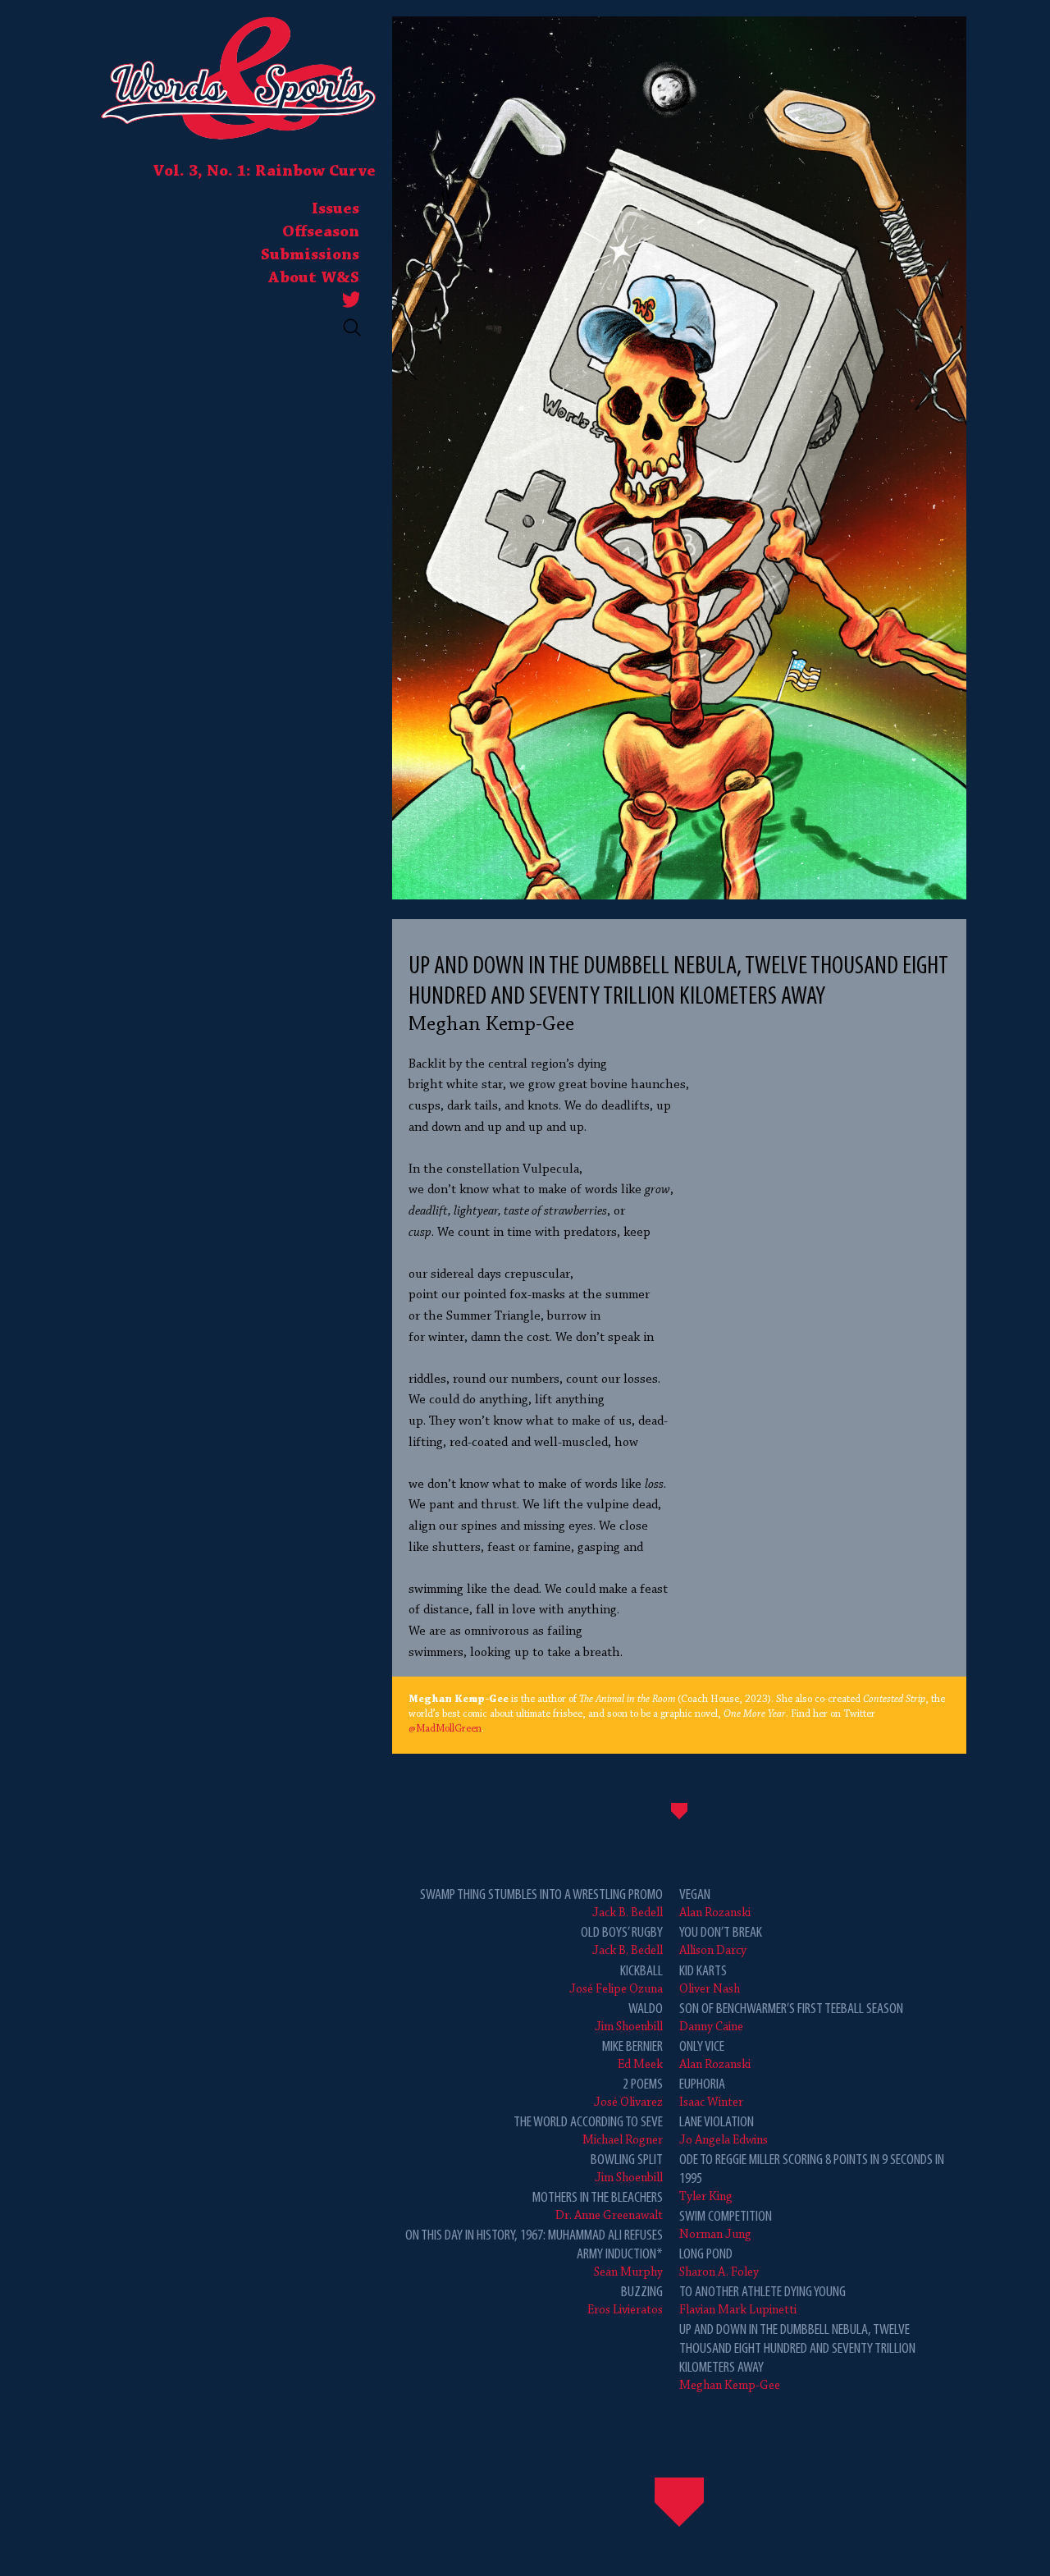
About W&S (314, 278)
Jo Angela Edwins (724, 2131)
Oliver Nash (710, 1980)
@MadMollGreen (445, 1729)
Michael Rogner (588, 2131)
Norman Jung (726, 2225)
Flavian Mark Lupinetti (762, 2301)
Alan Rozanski (715, 1903)
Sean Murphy (534, 2253)
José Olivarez (628, 2093)
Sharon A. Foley (719, 2263)
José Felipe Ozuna (616, 1980)
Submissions (310, 255)
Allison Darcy (721, 1941)
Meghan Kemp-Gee (797, 2357)
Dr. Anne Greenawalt (598, 2206)
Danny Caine (791, 2018)
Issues (336, 209)
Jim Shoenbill (629, 2018)
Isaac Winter (711, 2093)
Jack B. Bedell (541, 1903)
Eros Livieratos (625, 2301)
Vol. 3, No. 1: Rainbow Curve (264, 172)
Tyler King (812, 2178)
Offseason (321, 232)
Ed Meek (632, 2055)
